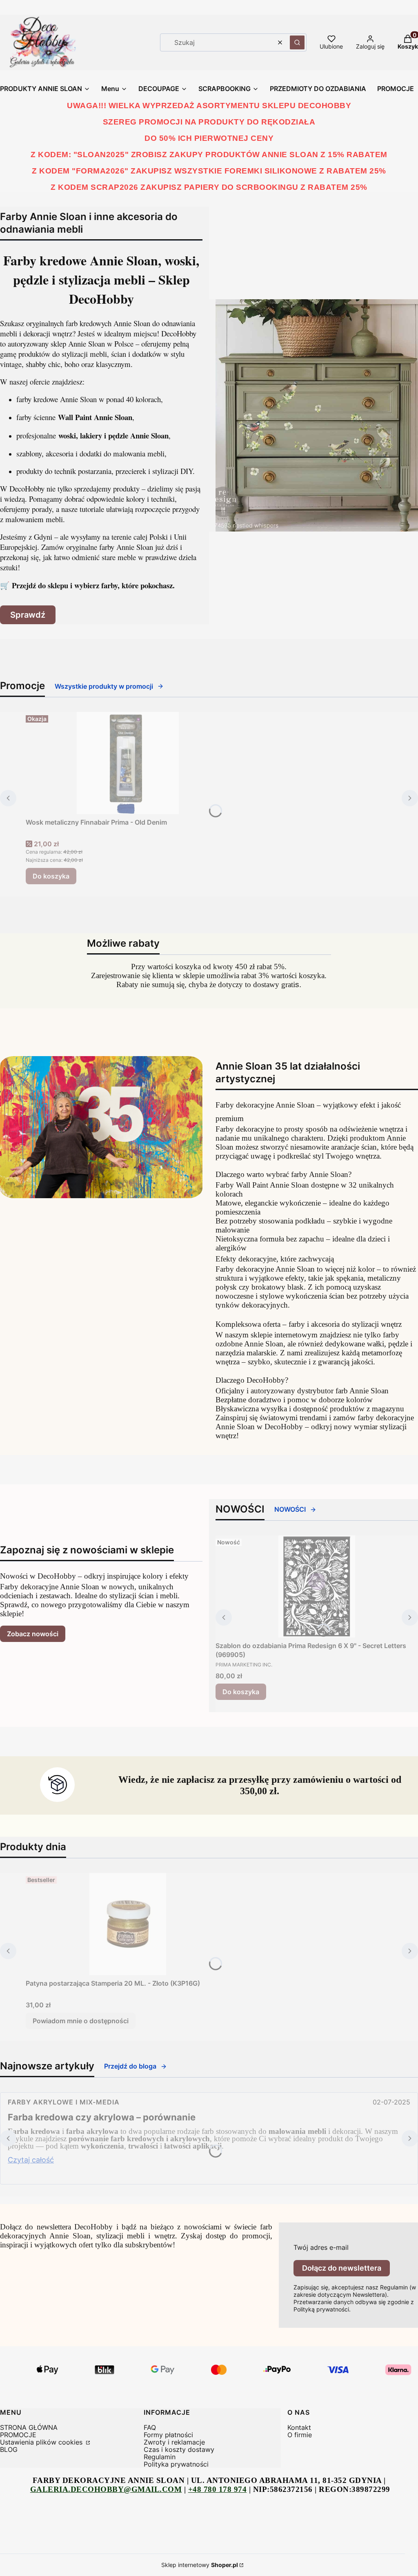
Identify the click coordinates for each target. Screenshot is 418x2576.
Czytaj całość (31, 2160)
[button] (297, 42)
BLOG (9, 2449)
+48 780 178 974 (218, 2489)
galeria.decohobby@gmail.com (106, 2489)
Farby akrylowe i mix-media (64, 2102)
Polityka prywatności (176, 2464)
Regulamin (160, 2457)
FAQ (150, 2427)
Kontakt (299, 2427)
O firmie (300, 2435)
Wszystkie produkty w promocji (104, 686)
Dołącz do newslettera (342, 2268)
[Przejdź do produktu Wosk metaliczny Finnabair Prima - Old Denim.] (128, 763)
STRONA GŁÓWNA (29, 2427)
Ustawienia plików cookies (42, 2442)
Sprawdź (28, 615)
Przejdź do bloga (130, 2066)
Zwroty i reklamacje (174, 2442)
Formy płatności (168, 2435)
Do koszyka (51, 876)
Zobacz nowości (33, 1634)
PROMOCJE (18, 2435)
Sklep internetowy (200, 2565)
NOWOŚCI (290, 1509)
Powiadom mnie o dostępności (81, 2021)
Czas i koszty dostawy (179, 2449)
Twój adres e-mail (321, 2247)
